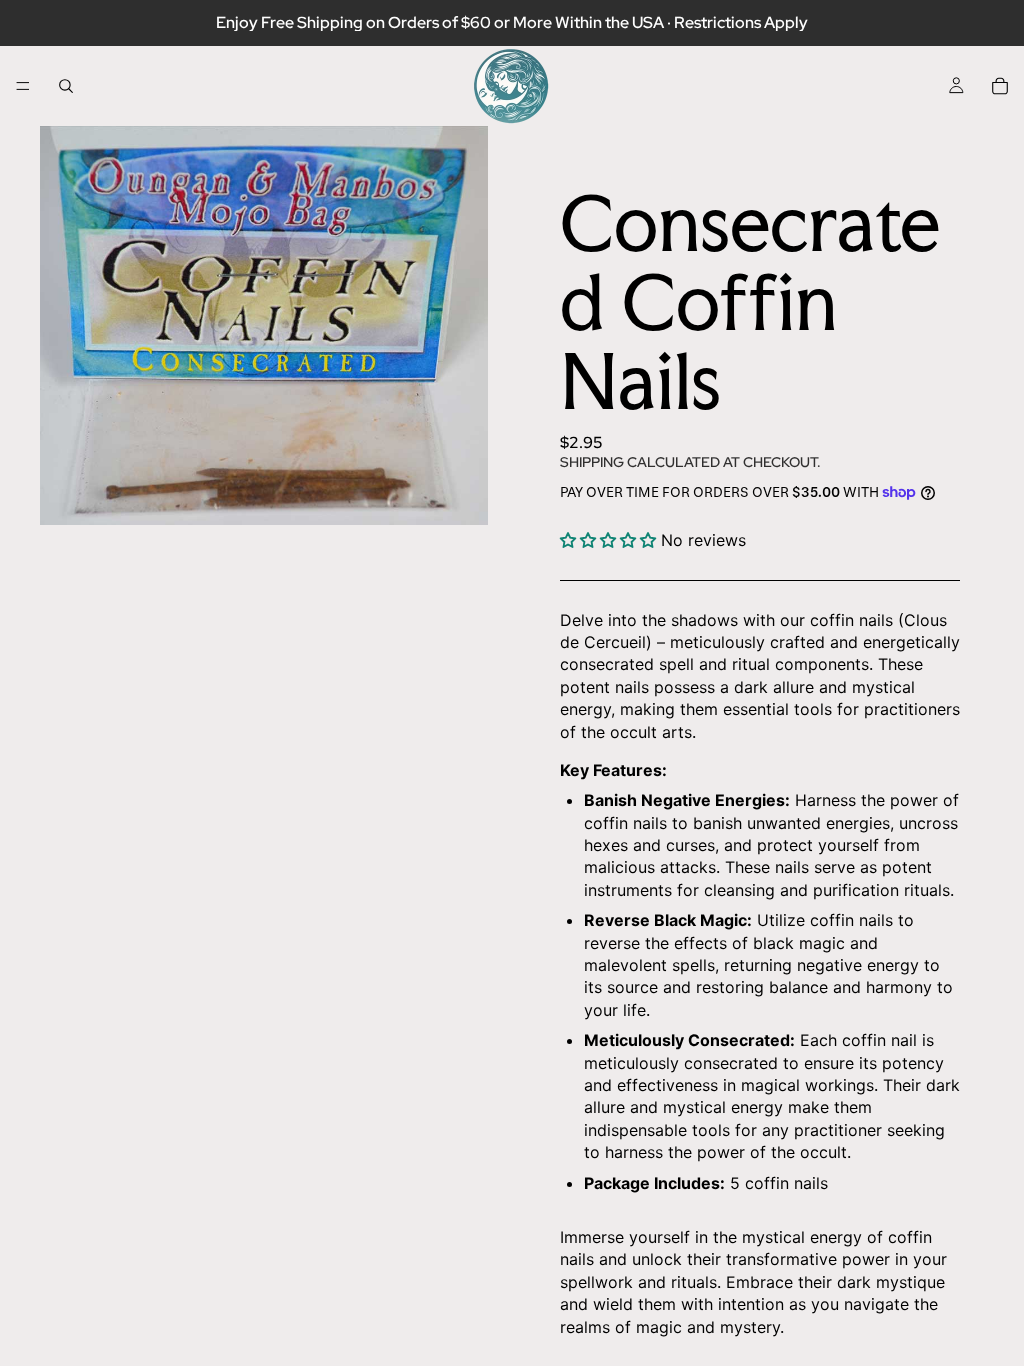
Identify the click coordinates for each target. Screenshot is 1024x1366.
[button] (610, 540)
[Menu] (23, 86)
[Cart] (1000, 86)
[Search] (66, 86)
